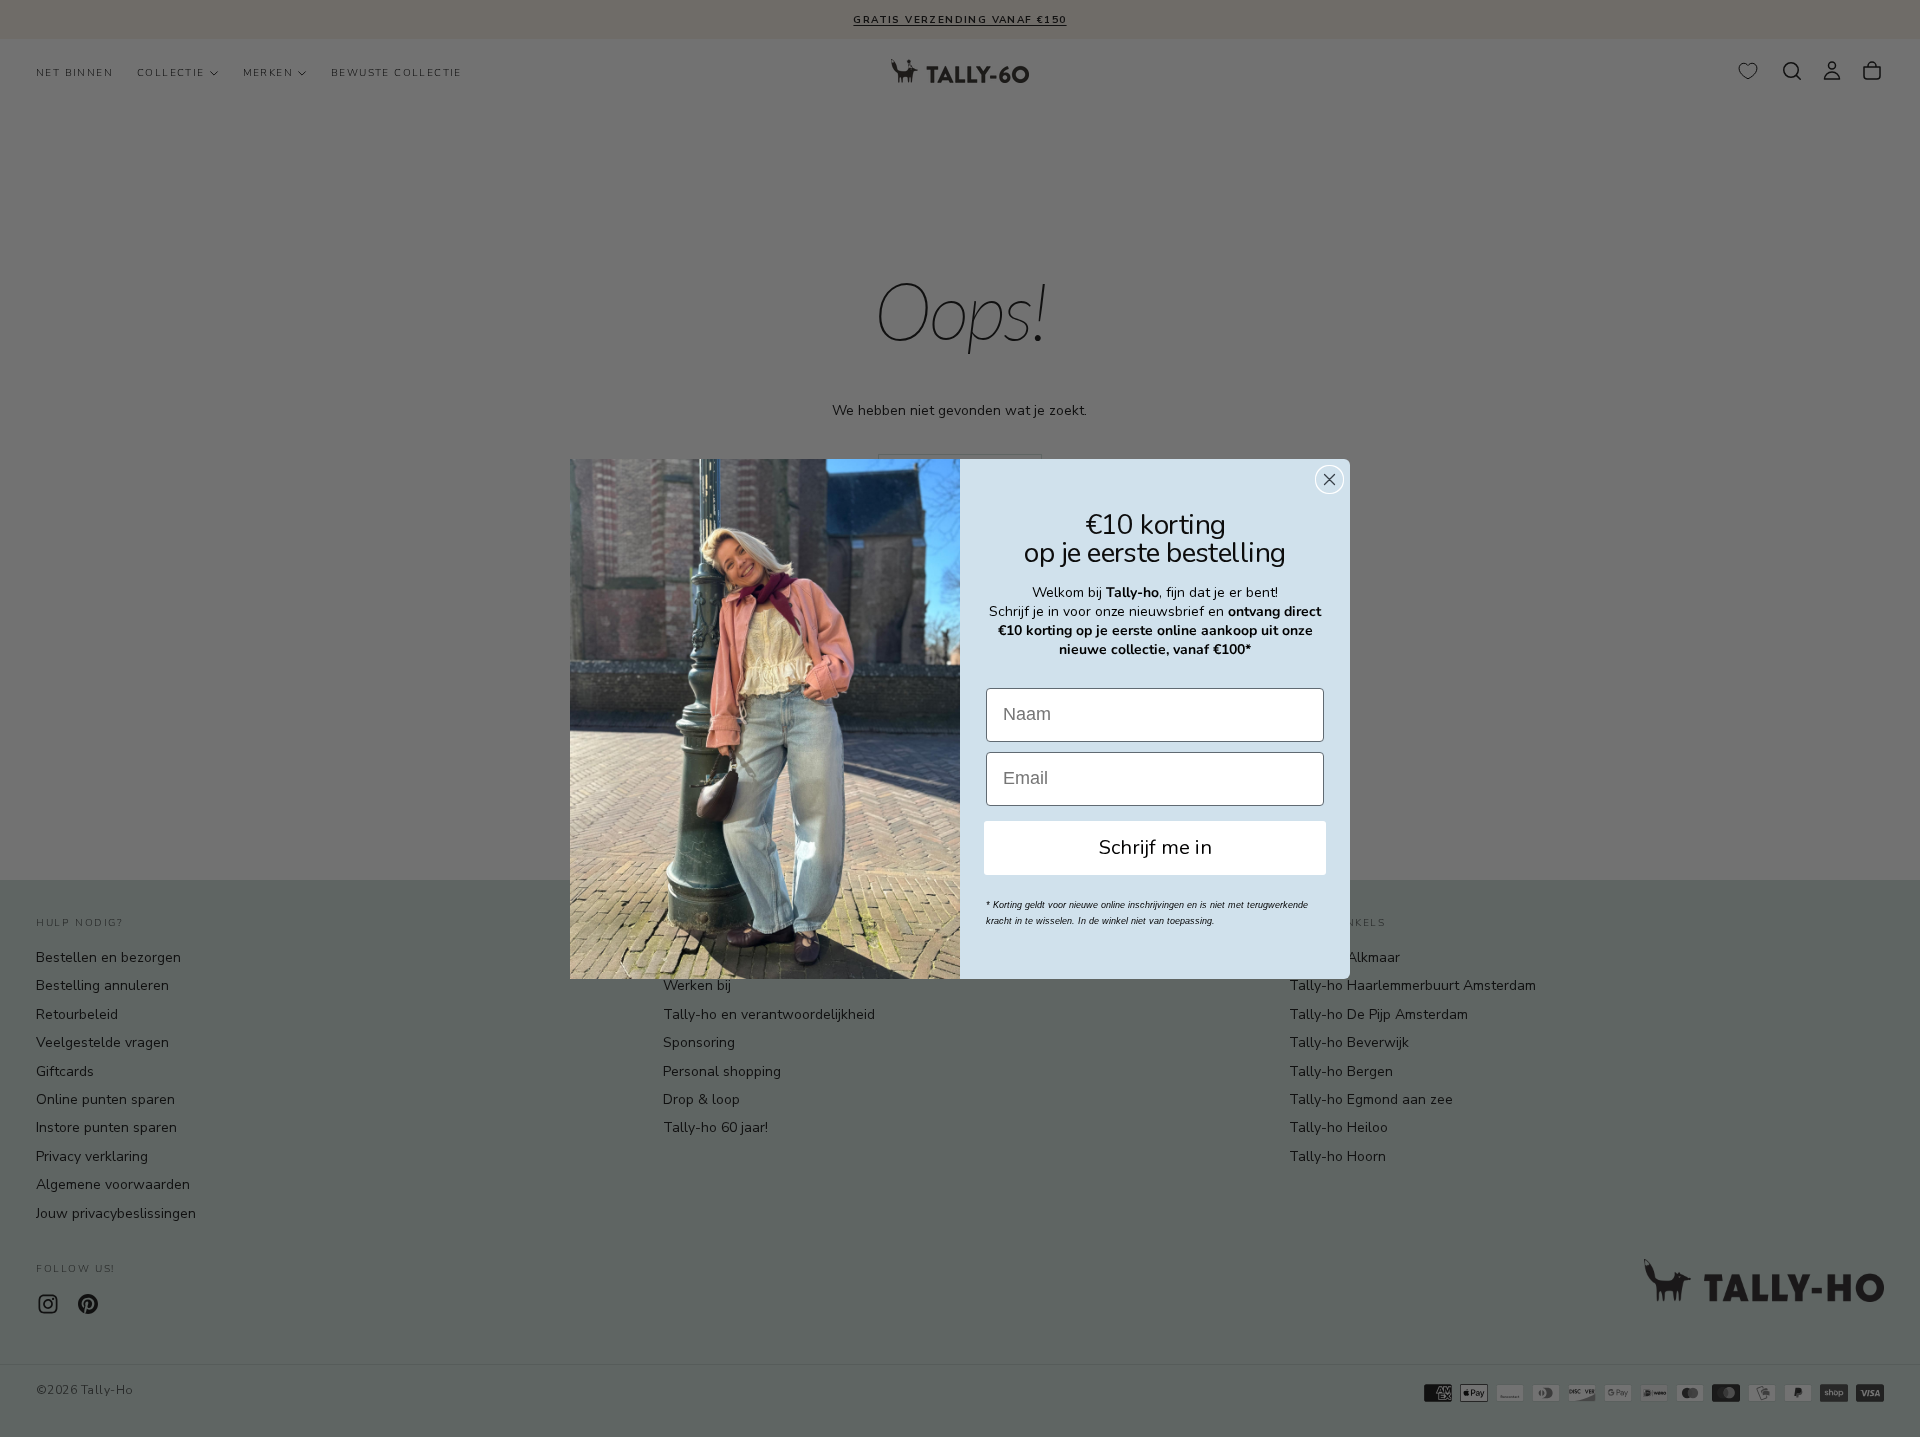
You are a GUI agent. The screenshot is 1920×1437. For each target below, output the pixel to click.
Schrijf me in (1155, 847)
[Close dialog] (1329, 479)
